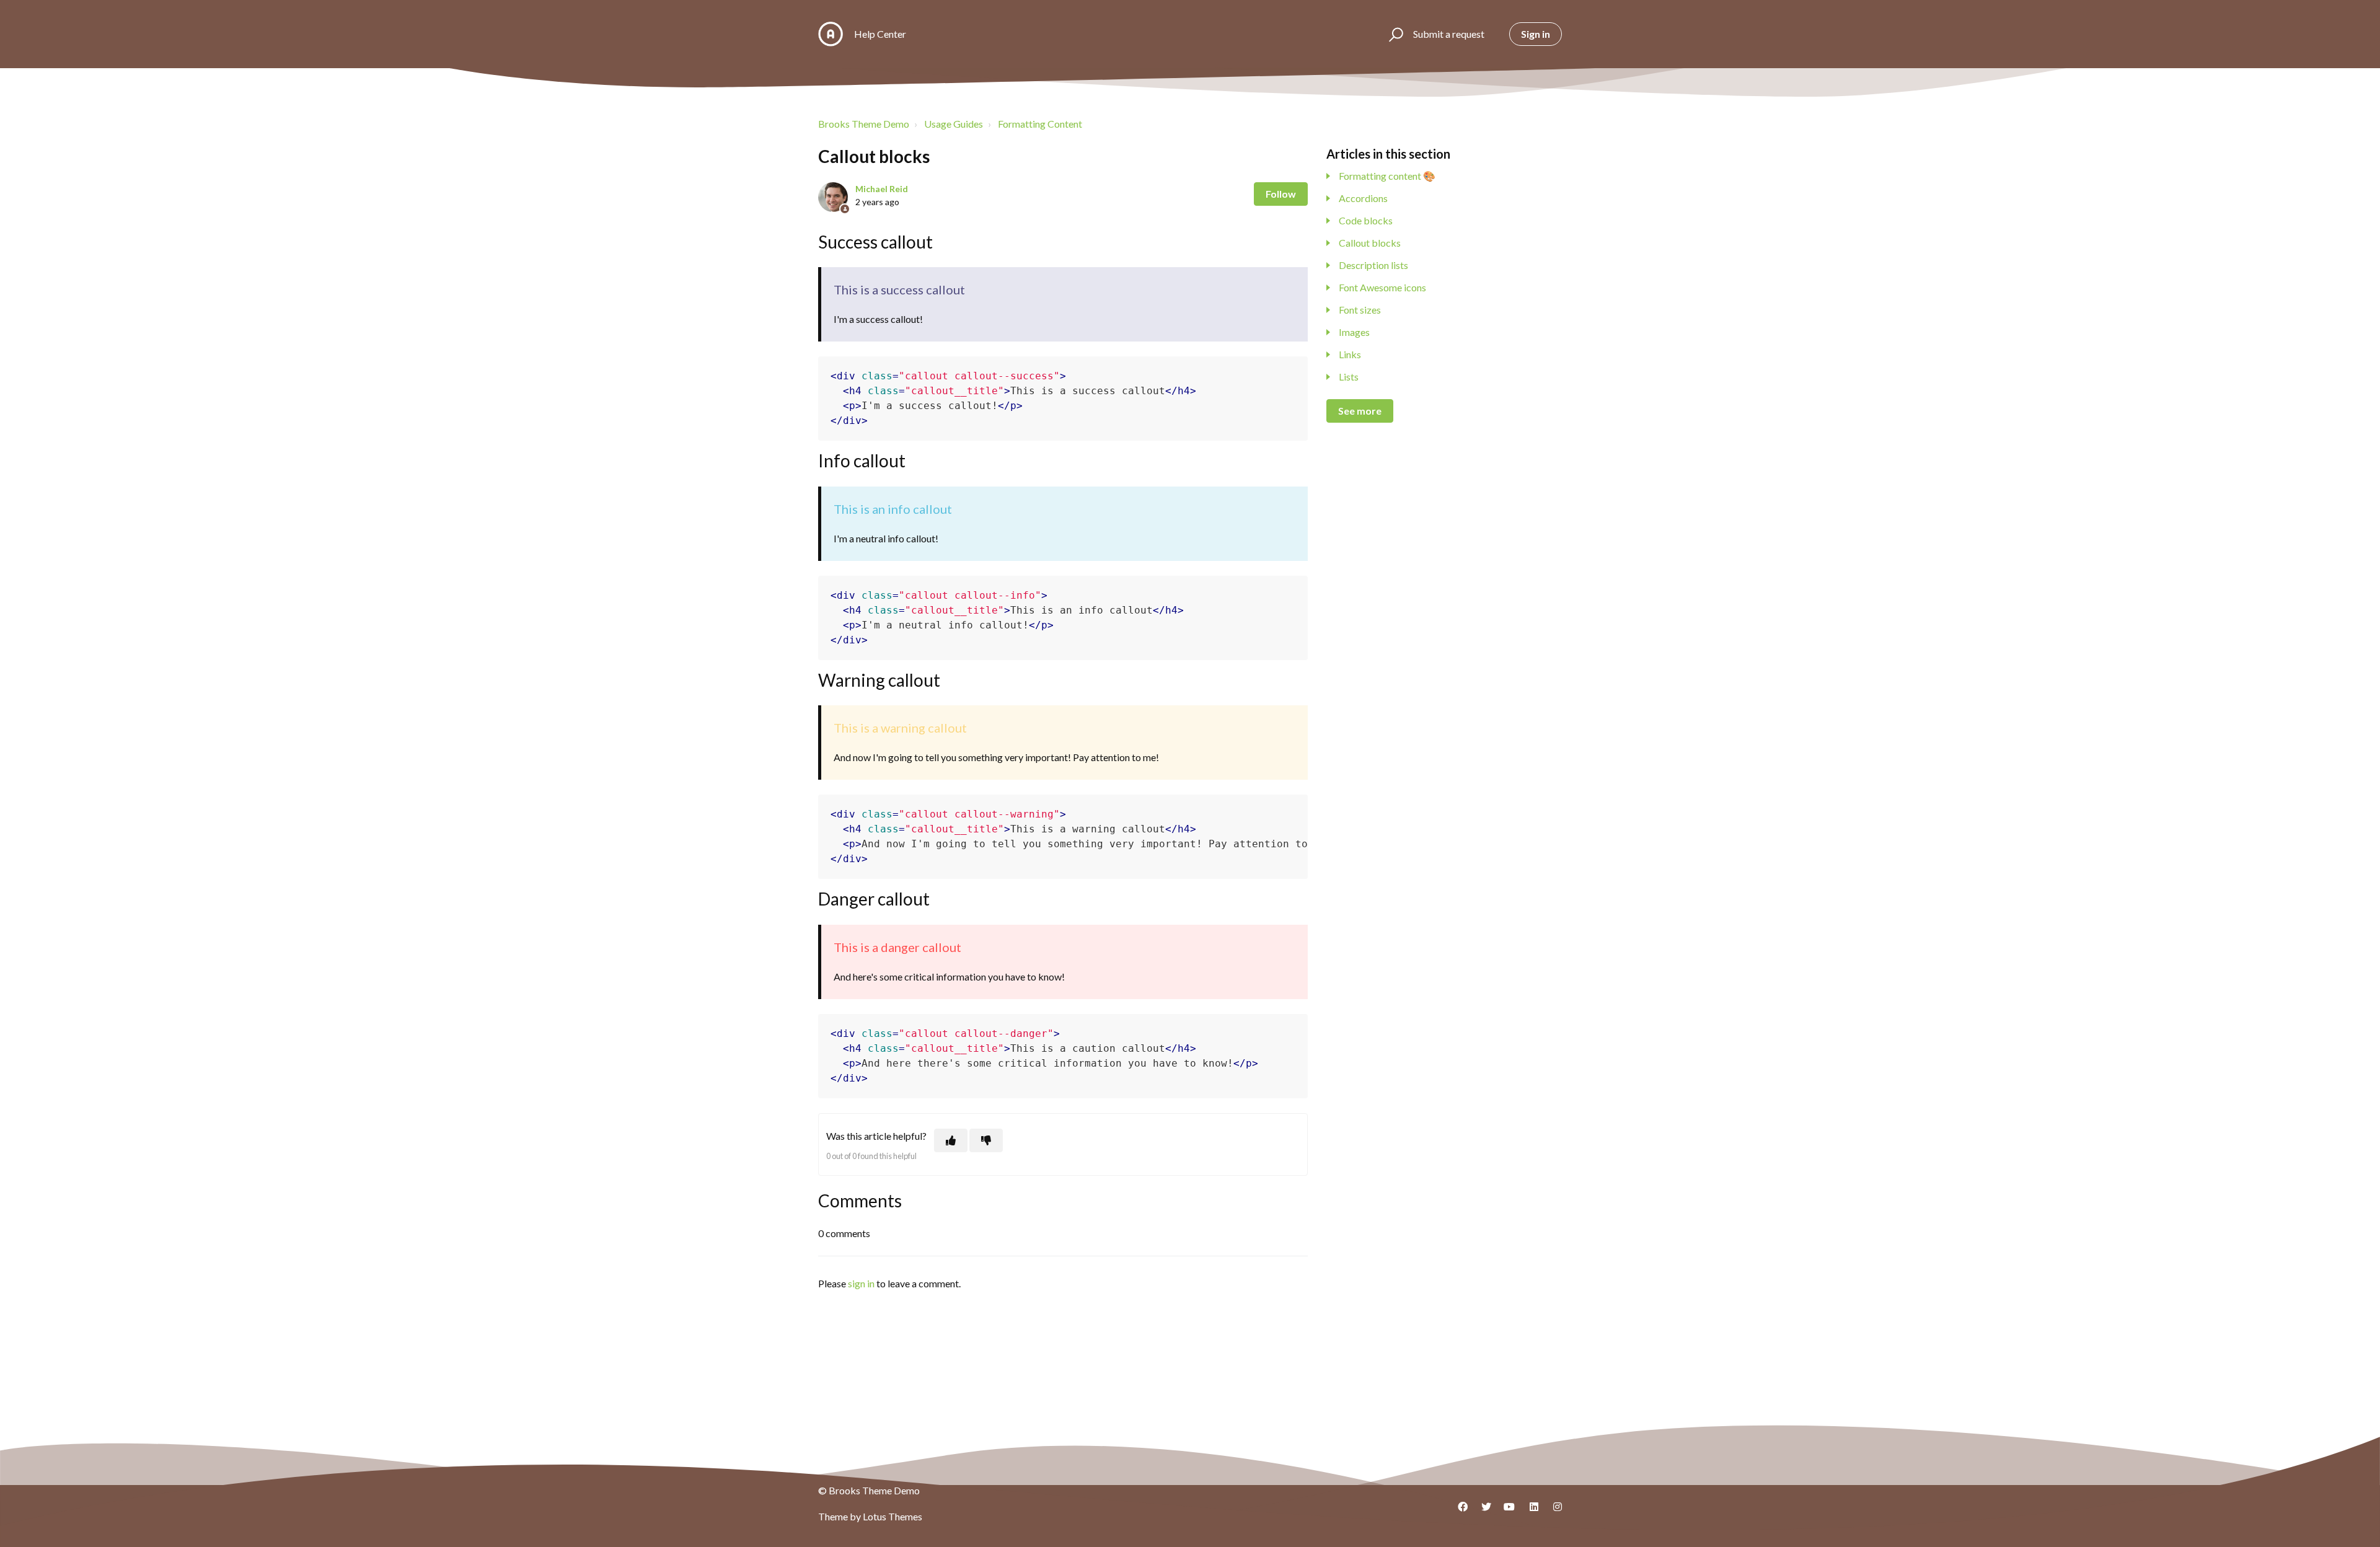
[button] (1394, 34)
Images (1354, 332)
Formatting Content (1040, 124)
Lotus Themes (892, 1516)
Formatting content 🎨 (1387, 176)
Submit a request (1449, 34)
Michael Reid (882, 189)
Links (1350, 354)
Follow (1281, 194)
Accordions (1363, 198)
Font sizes (1360, 310)
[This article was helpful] (951, 1140)
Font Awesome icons (1382, 287)
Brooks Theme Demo (864, 124)
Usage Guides (954, 124)
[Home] (831, 34)
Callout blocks (1370, 243)
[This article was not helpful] (986, 1140)
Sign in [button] (1536, 34)
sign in (861, 1283)
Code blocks (1366, 220)
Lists (1349, 377)
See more (1360, 411)
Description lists (1373, 265)
